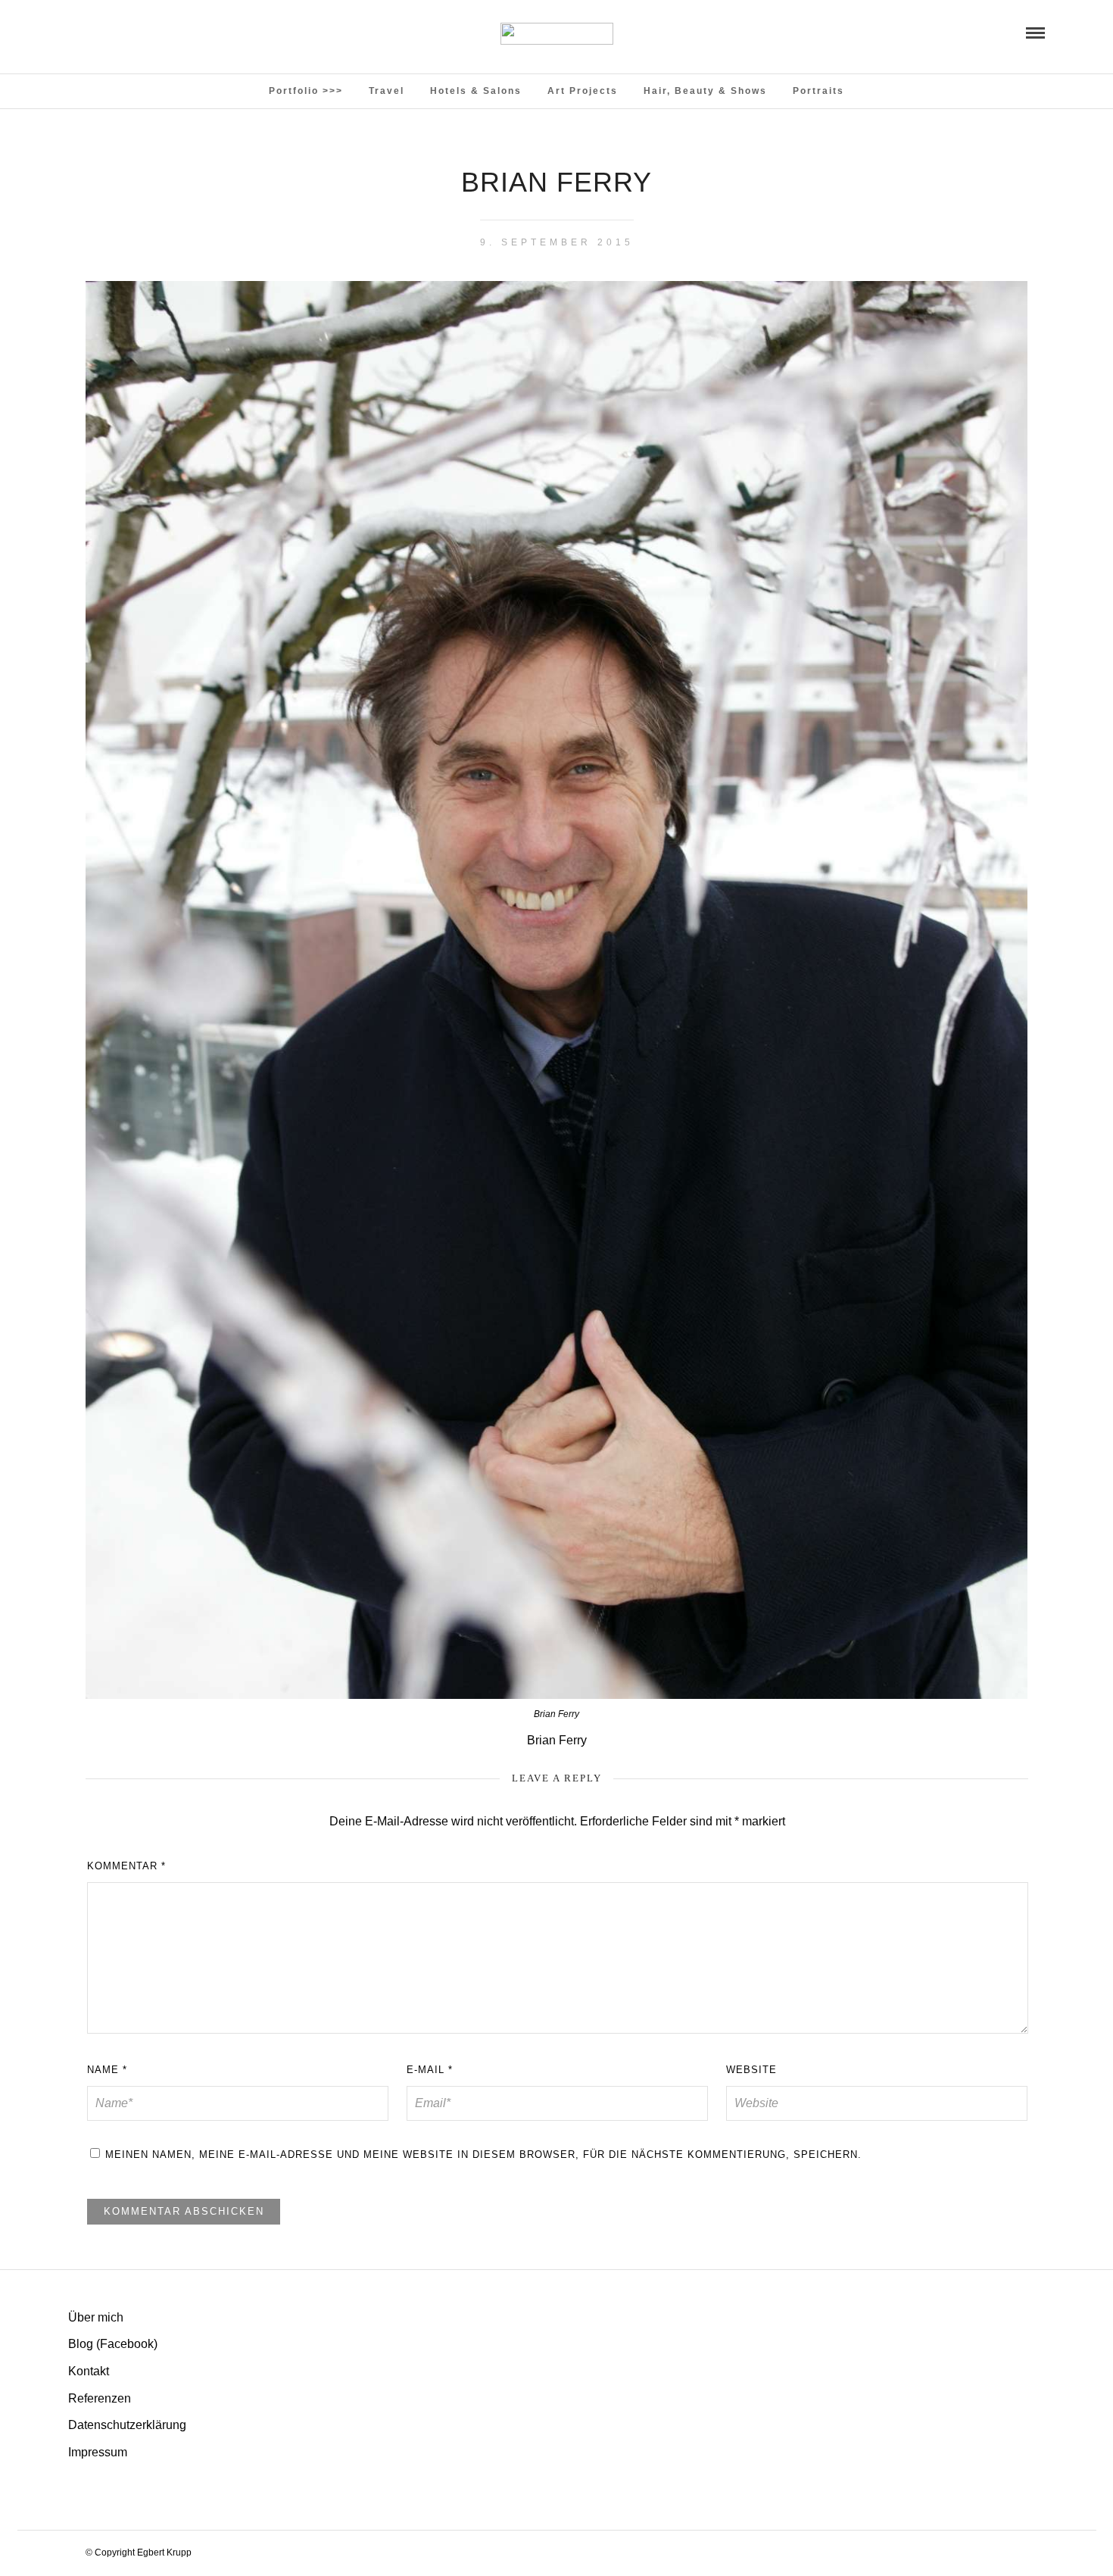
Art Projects (583, 91)
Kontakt (89, 2371)
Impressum (98, 2452)
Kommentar (126, 1866)
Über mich (96, 2317)
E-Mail (430, 2070)
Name (107, 2070)
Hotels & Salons (476, 91)
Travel (387, 91)
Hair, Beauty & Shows (705, 91)
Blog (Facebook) (113, 2344)
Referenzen (100, 2398)
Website (751, 2070)
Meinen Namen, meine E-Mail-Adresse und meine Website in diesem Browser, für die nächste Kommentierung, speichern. (483, 2154)
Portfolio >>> (306, 91)
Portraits (818, 91)
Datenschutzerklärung (127, 2425)
